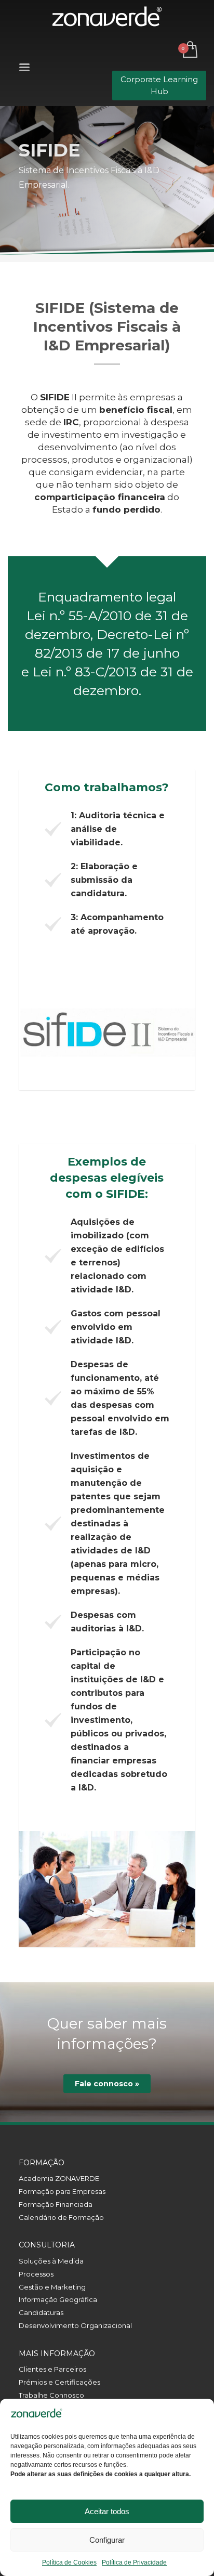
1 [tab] (107, 1073)
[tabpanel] (107, 1032)
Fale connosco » (107, 2084)
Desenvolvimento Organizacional (75, 2325)
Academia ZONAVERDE (59, 2178)
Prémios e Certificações (59, 2382)
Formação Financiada (56, 2204)
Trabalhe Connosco (51, 2395)
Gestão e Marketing (52, 2287)
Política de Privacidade (134, 2562)
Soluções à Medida (51, 2261)
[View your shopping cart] (189, 50)
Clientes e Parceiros (52, 2369)
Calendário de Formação (61, 2217)
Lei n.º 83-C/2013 (85, 672)
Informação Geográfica (58, 2299)
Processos (36, 2274)
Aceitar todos (107, 2511)
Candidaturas (41, 2312)
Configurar (107, 2540)
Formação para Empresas (62, 2191)
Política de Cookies (69, 2562)
